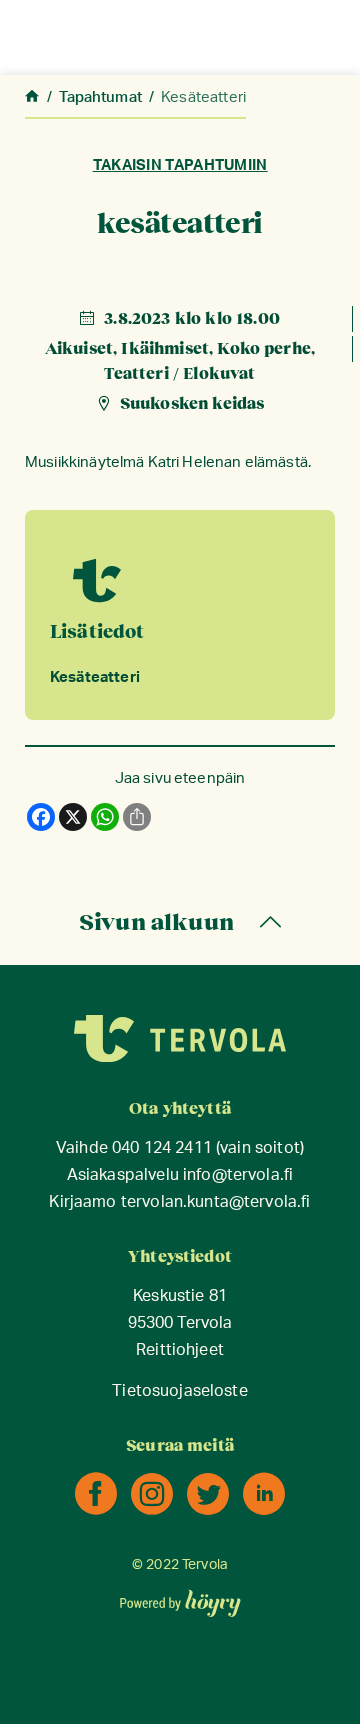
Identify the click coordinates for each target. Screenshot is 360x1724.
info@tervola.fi (238, 1175)
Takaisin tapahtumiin (180, 165)
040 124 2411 (162, 1148)
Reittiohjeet (180, 1350)
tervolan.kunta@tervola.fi (216, 1202)
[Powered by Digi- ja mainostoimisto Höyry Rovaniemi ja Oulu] (180, 1597)
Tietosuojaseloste (180, 1391)
